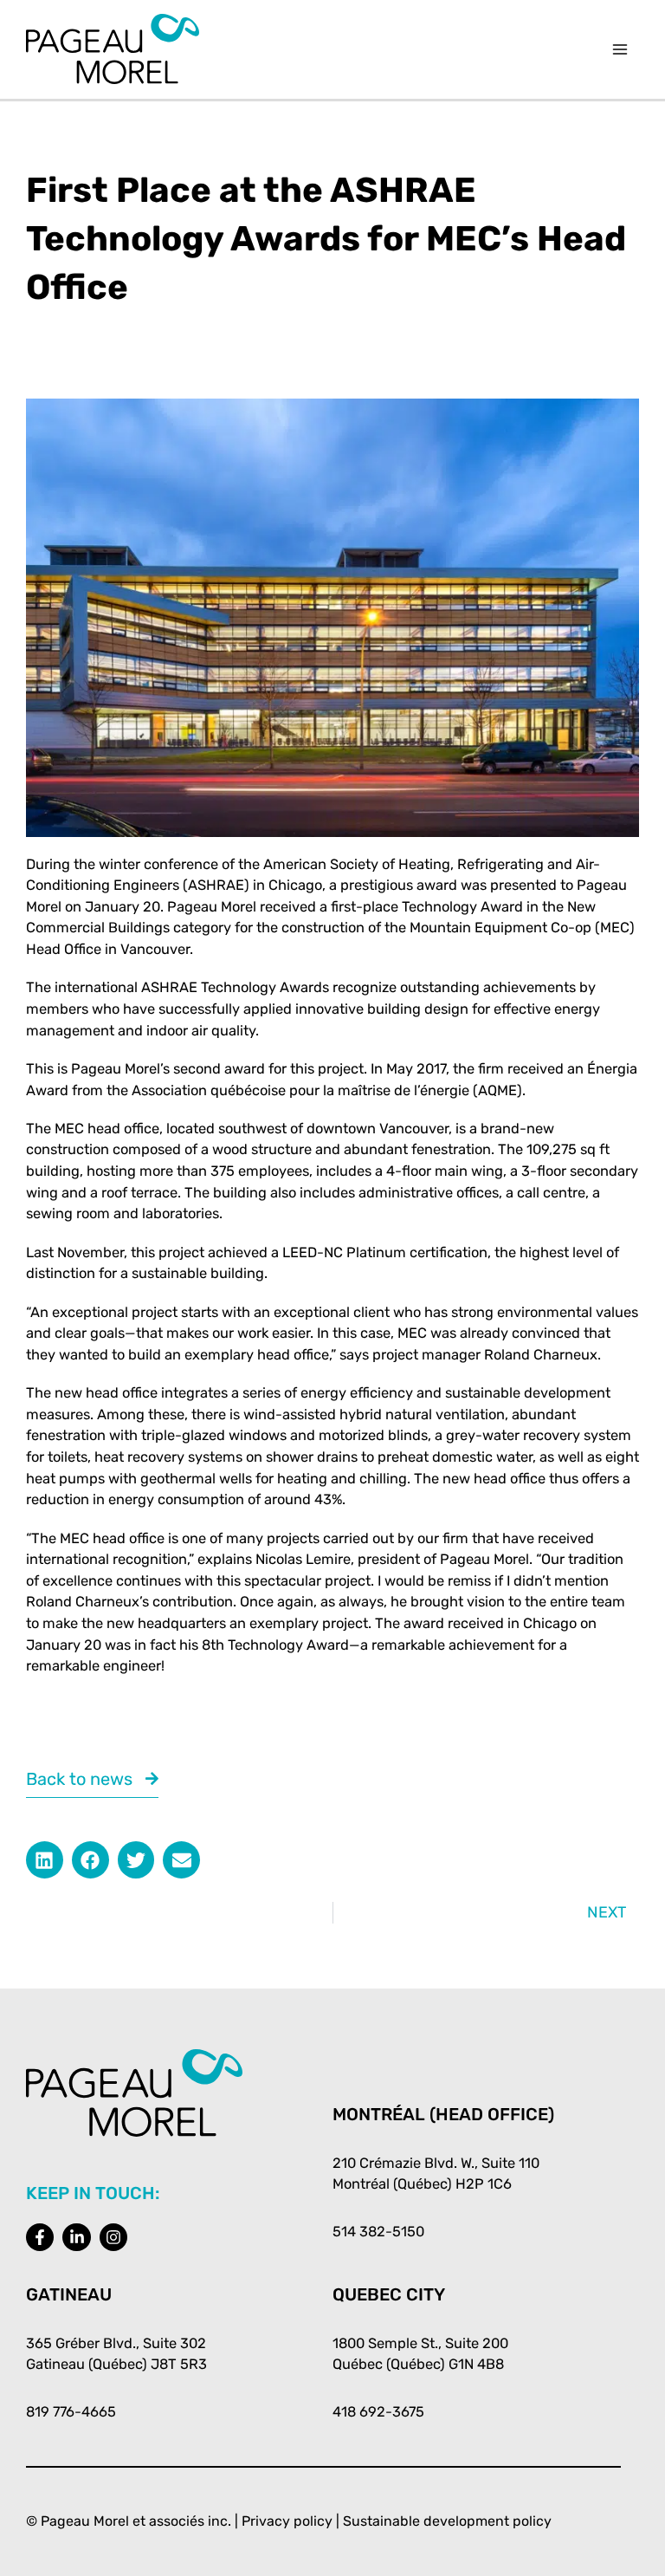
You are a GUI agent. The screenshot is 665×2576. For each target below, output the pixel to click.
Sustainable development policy (447, 2521)
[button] (45, 1860)
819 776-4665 (71, 2412)
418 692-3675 (378, 2412)
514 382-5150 (378, 2232)
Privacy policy (287, 2521)
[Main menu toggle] (620, 50)
